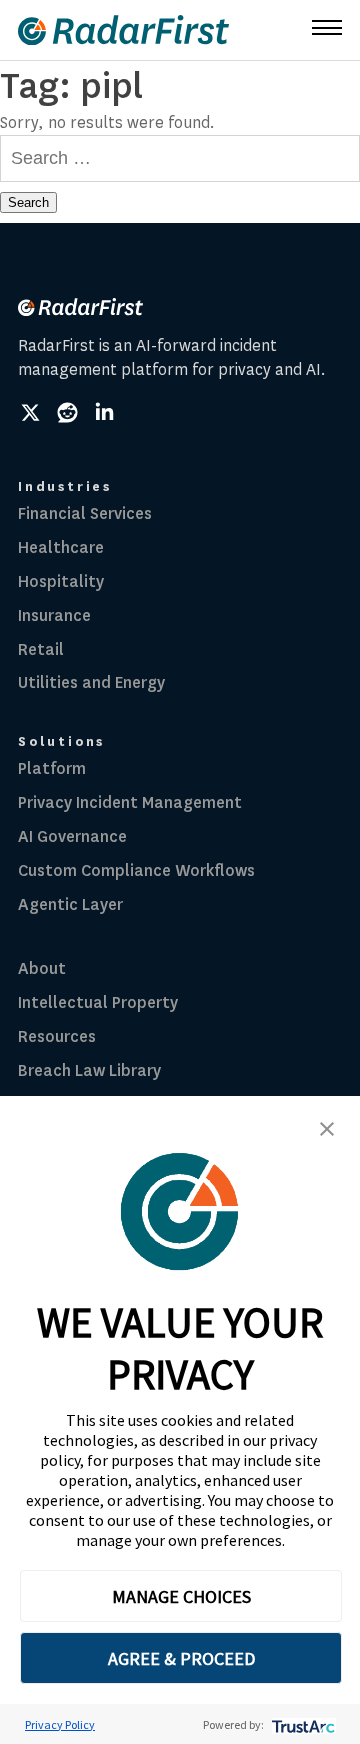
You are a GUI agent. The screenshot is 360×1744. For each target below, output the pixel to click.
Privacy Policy (60, 1724)
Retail (41, 649)
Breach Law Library (89, 1070)
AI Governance (72, 836)
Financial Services (85, 513)
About (42, 968)
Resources (57, 1036)
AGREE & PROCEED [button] (181, 1658)
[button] (327, 1129)
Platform (52, 768)
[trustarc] (301, 1724)
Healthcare (61, 547)
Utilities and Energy (91, 682)
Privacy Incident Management (130, 802)
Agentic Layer (70, 904)
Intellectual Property (98, 1002)
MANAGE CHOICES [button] (181, 1596)
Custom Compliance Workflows (136, 870)
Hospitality (61, 581)
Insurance (54, 615)
